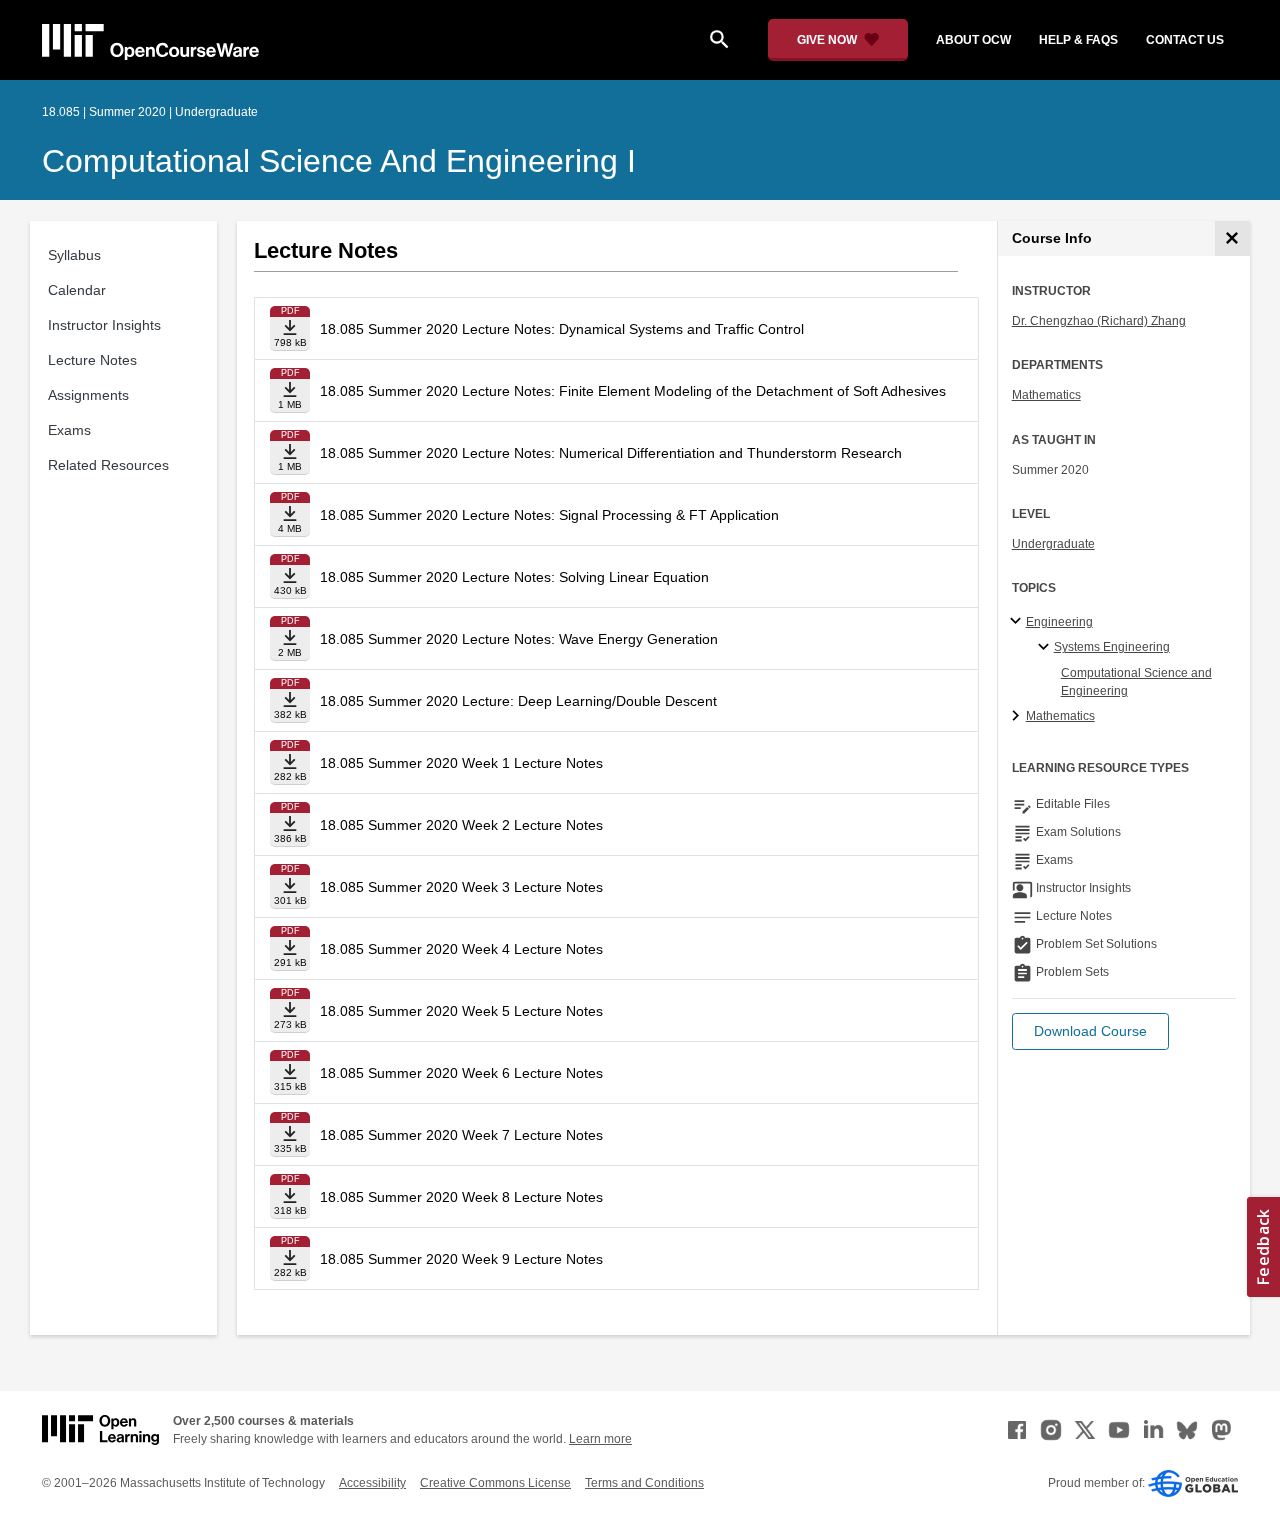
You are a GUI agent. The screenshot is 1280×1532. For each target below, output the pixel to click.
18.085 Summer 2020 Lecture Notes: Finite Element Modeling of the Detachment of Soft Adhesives (633, 391)
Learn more (600, 1439)
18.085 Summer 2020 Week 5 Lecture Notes (461, 1011)
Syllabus (74, 255)
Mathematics (1046, 395)
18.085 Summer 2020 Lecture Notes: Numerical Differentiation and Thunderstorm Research (611, 453)
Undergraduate (1053, 544)
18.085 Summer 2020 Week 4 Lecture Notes (461, 949)
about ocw (973, 40)
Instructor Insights (104, 325)
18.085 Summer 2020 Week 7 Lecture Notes (461, 1135)
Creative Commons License (495, 1483)
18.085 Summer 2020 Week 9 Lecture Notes (461, 1259)
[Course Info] (1232, 238)
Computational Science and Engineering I (339, 161)
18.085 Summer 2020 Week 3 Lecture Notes (461, 887)
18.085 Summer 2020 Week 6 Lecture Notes (461, 1073)
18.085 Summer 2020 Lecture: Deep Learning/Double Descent (518, 701)
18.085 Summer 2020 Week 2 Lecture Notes (461, 825)
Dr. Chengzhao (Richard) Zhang (1099, 321)
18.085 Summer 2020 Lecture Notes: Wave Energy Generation (519, 639)
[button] (1090, 1031)
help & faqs (1078, 40)
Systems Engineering (1112, 647)
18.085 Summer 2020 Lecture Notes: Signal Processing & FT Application (549, 515)
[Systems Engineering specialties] (1046, 648)
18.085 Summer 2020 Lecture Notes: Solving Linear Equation (514, 577)
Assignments (88, 395)
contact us (1185, 40)
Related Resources (108, 465)
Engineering (1059, 622)
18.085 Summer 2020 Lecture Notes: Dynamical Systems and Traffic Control (562, 329)
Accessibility (372, 1483)
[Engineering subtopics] (1018, 622)
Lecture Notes (92, 360)
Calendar (77, 290)
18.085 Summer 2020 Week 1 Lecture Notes (461, 763)
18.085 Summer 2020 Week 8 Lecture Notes (461, 1197)
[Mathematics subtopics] (1018, 717)
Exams (69, 430)
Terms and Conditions (644, 1483)
